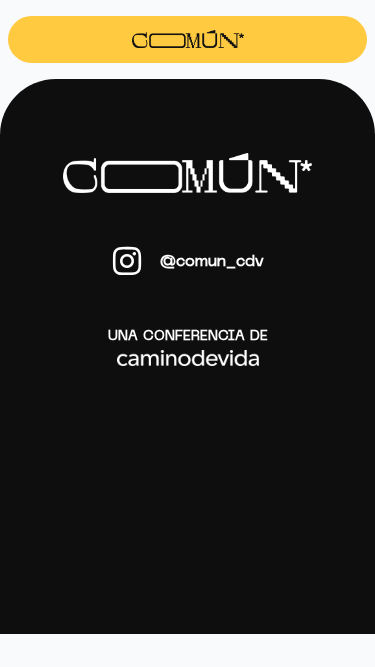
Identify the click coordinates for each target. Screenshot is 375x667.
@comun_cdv (211, 262)
